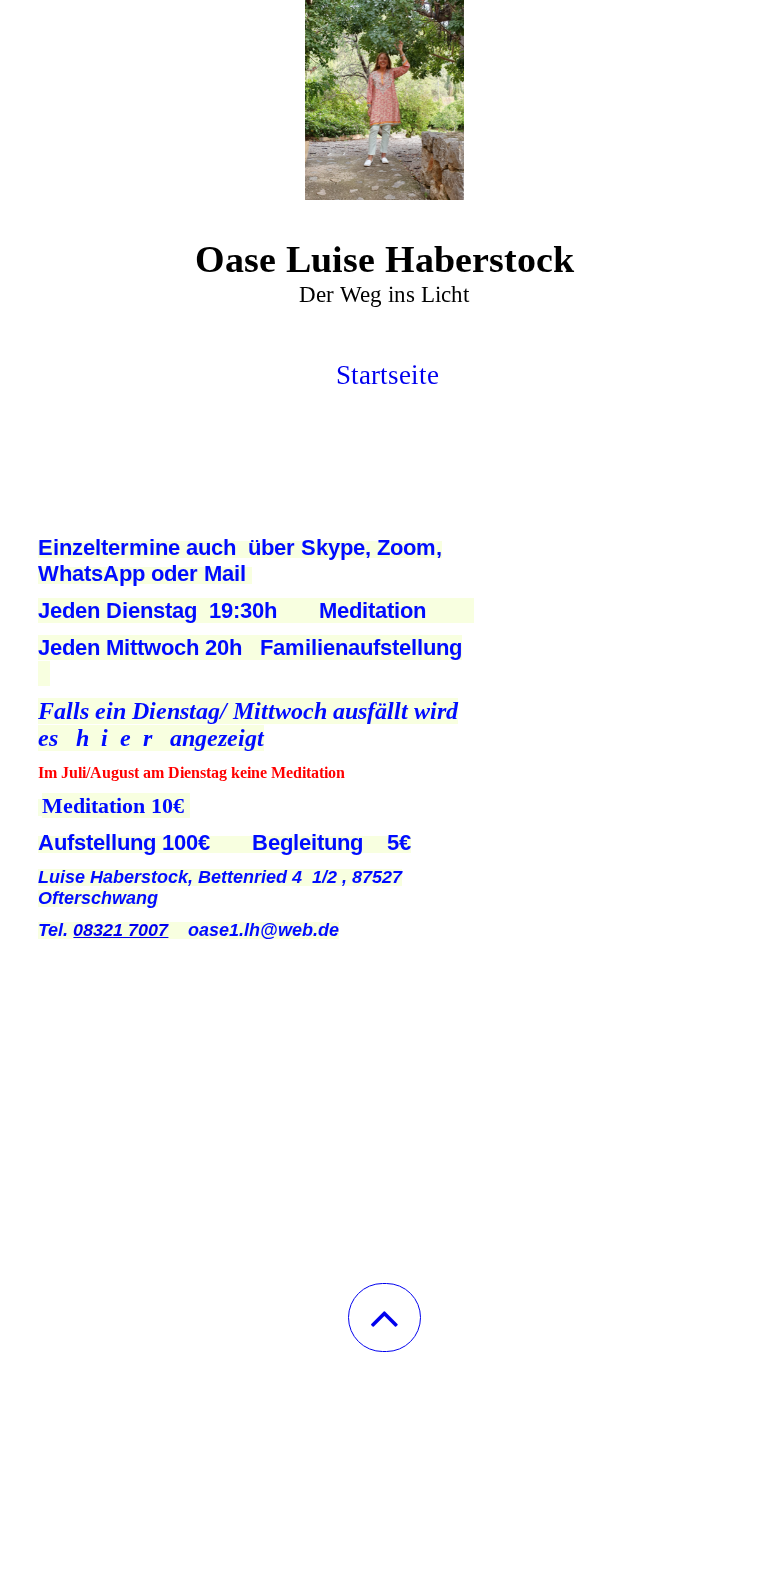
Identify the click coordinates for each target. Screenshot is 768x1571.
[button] (384, 1317)
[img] (384, 100)
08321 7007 (120, 930)
